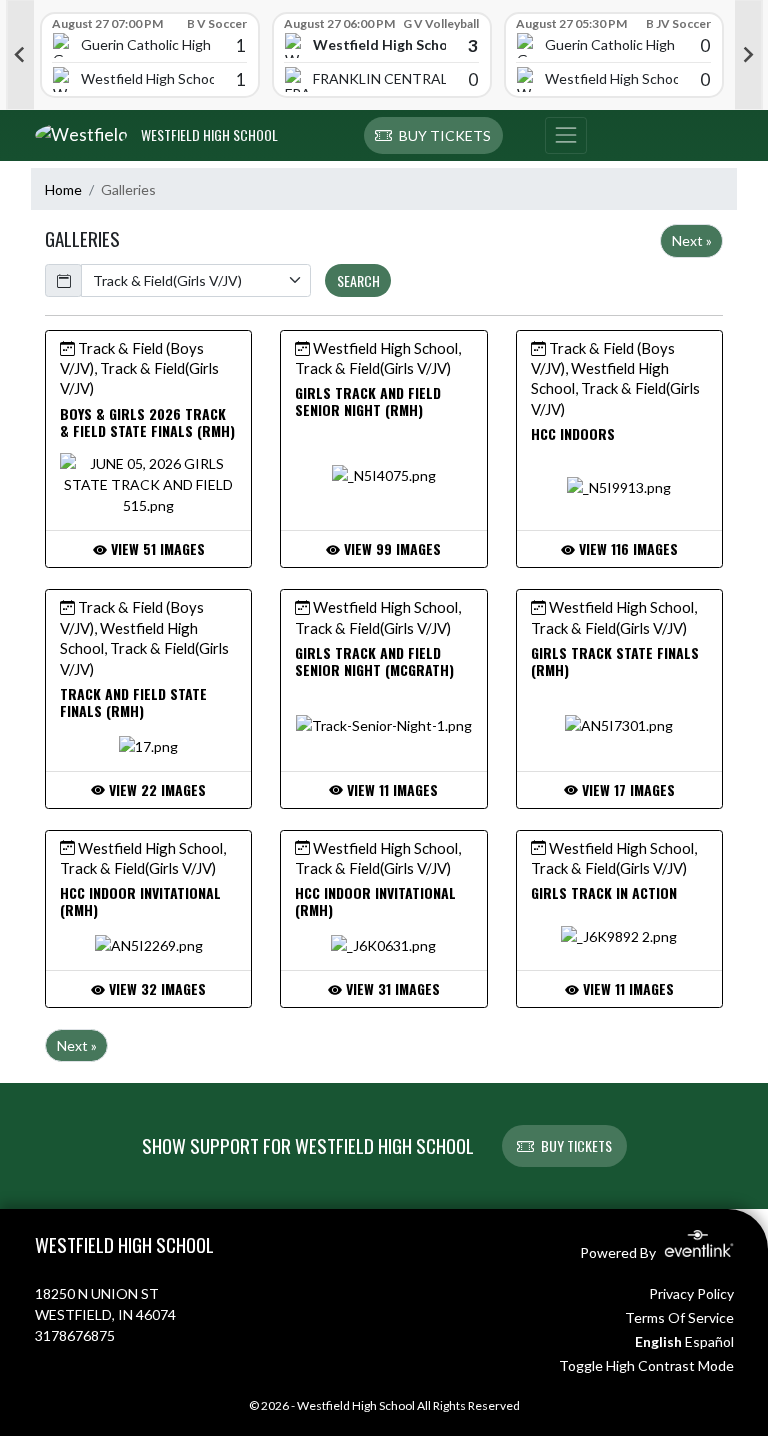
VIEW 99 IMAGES (390, 548)
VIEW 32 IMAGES (155, 988)
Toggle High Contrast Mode (646, 1365)
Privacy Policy (691, 1293)
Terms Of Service (679, 1317)
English (658, 1341)
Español (709, 1341)
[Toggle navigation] (566, 136)
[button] (433, 136)
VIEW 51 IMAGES (156, 548)
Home (63, 189)
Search (358, 280)
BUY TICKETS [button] (576, 1145)
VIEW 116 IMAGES (626, 548)
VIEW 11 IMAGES (390, 789)
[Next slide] (749, 55)
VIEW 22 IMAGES (155, 789)
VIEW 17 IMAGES (626, 789)
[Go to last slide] (20, 55)
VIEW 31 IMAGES (391, 988)
